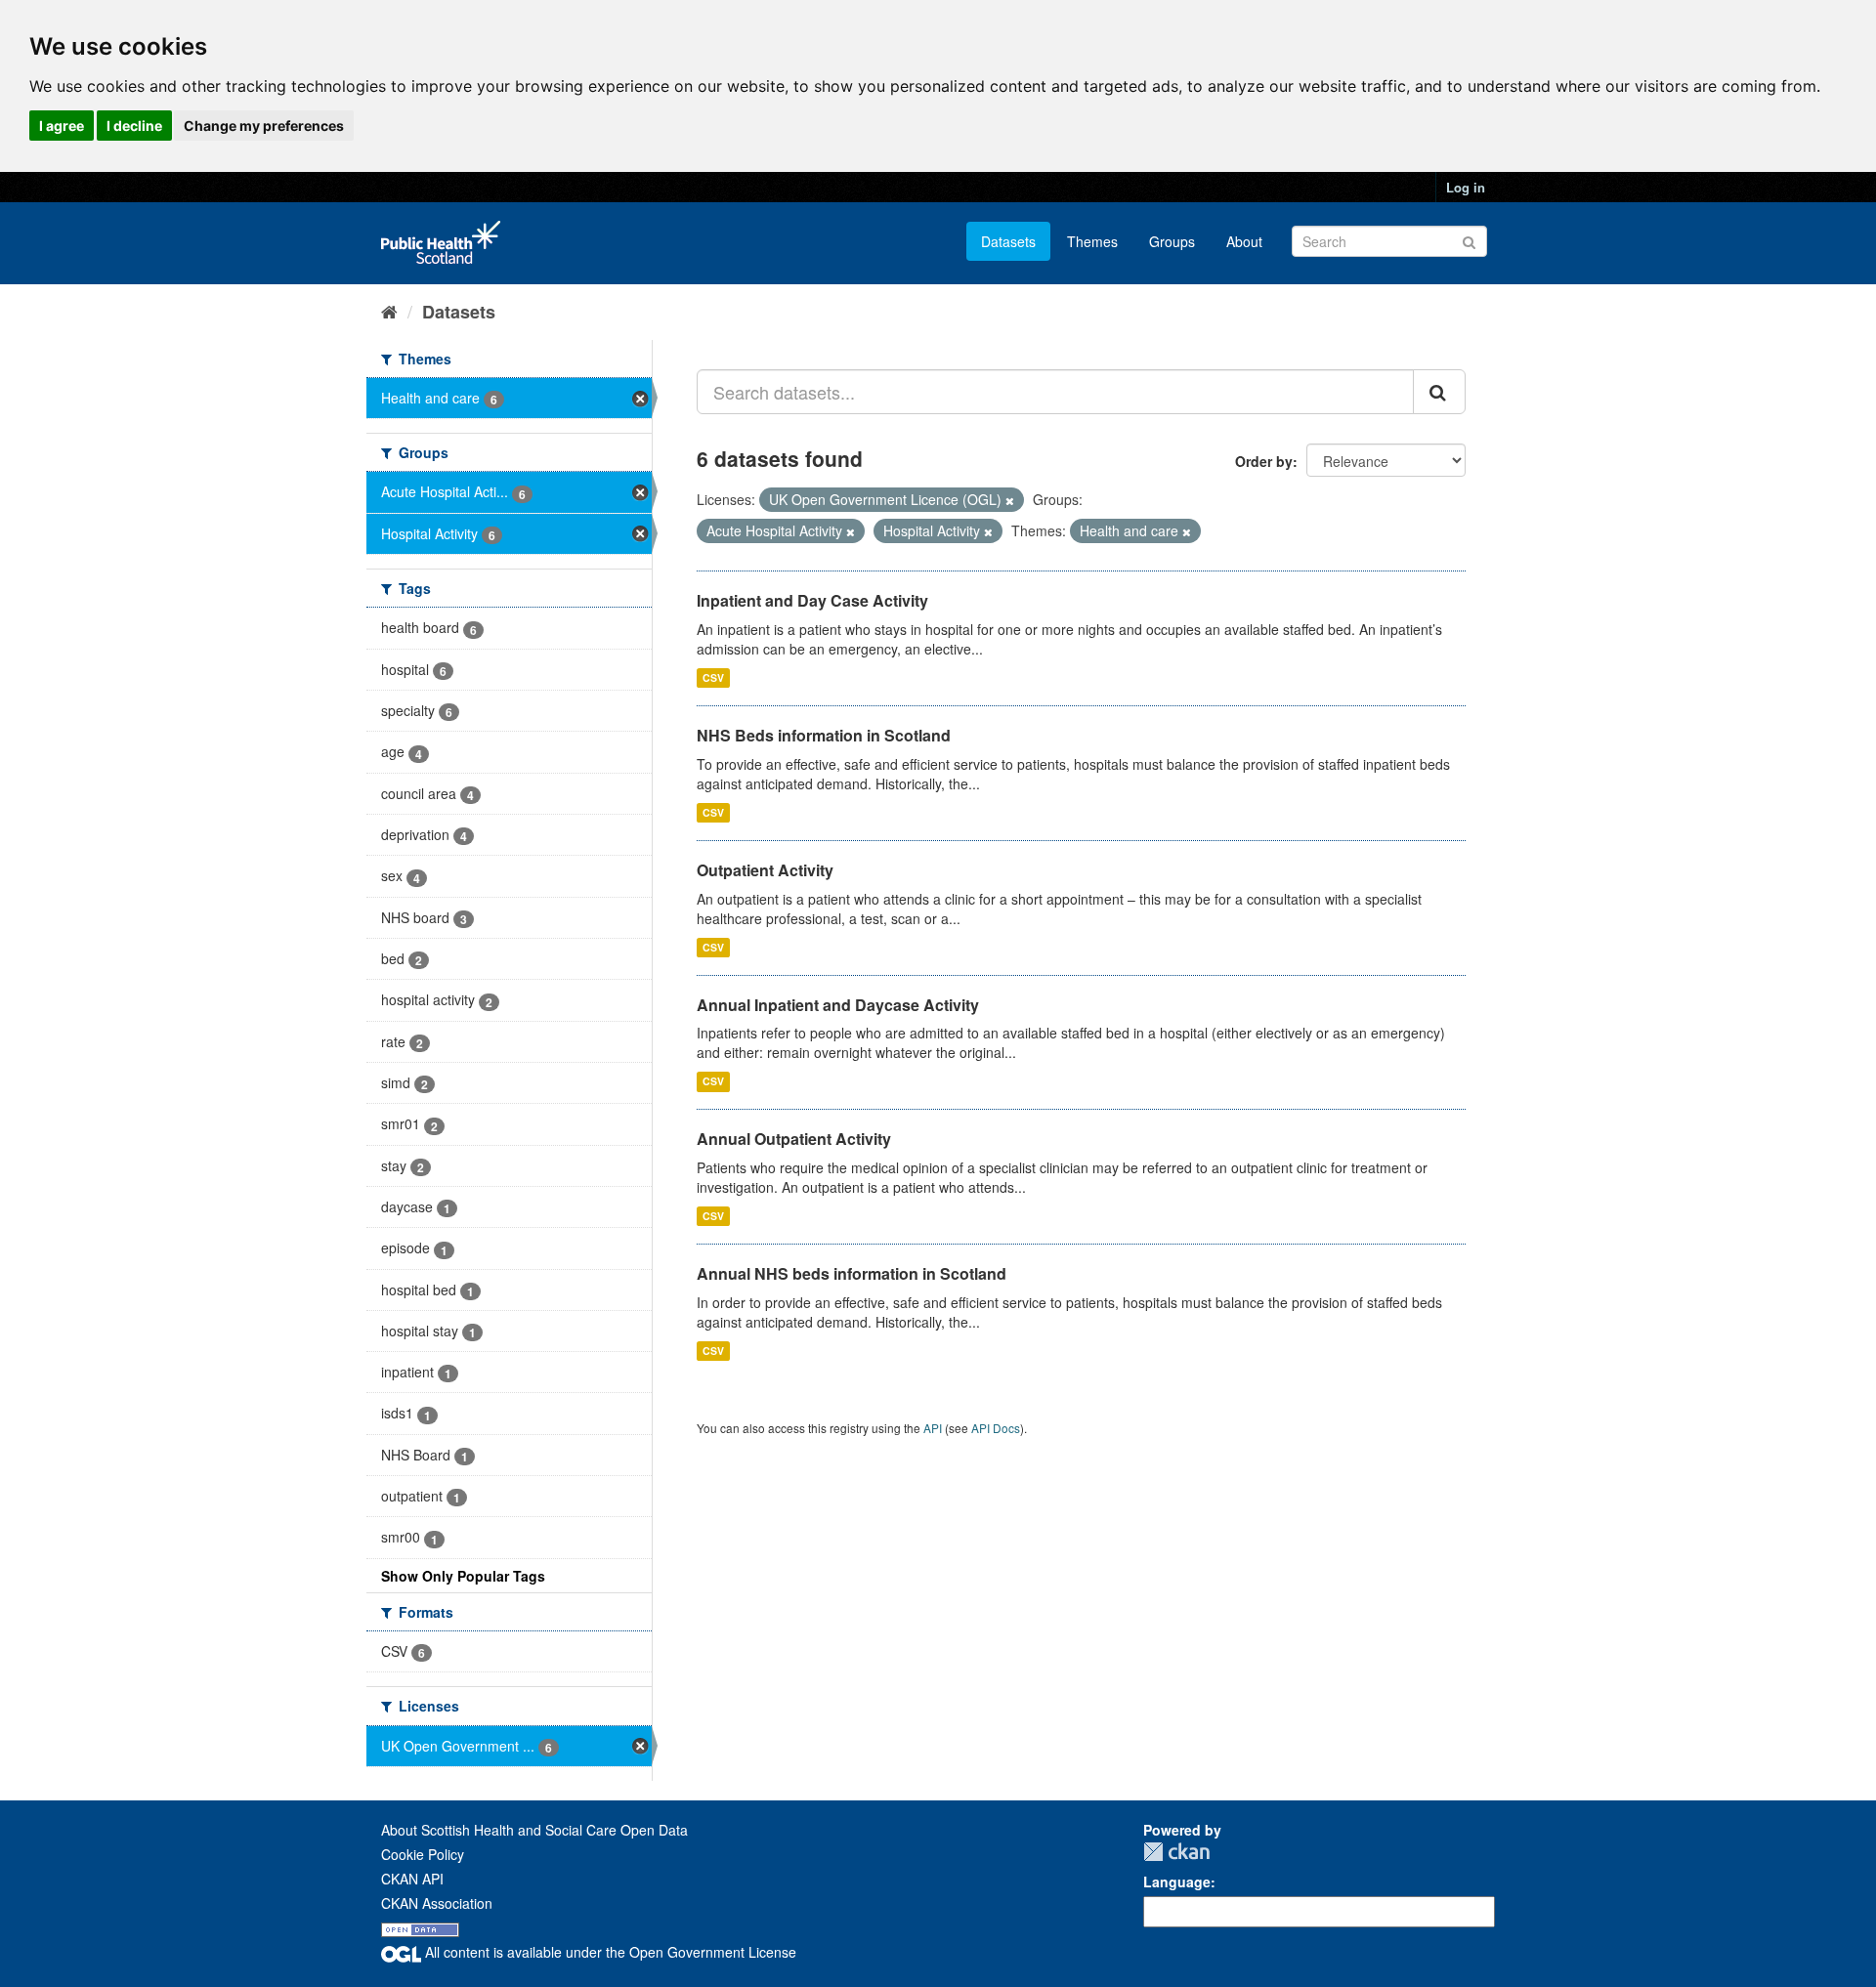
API (933, 1428)
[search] (1439, 392)
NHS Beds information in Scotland (824, 735)
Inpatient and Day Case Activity (812, 600)
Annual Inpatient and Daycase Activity (838, 1005)
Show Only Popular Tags (463, 1576)
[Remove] (1010, 500)
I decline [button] (134, 126)
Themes (1092, 241)
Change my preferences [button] (264, 126)
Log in (1466, 187)
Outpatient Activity (765, 870)
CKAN (1176, 1852)
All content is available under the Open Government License (609, 1952)
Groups (1172, 241)
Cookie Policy (423, 1854)
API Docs (996, 1428)
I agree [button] (62, 126)
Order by (1264, 461)
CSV (713, 677)
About (1244, 241)
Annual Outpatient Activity (794, 1139)
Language (1177, 1881)
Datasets (1008, 241)
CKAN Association (437, 1903)
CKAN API (412, 1879)
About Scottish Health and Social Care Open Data (534, 1830)
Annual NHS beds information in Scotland (852, 1273)
